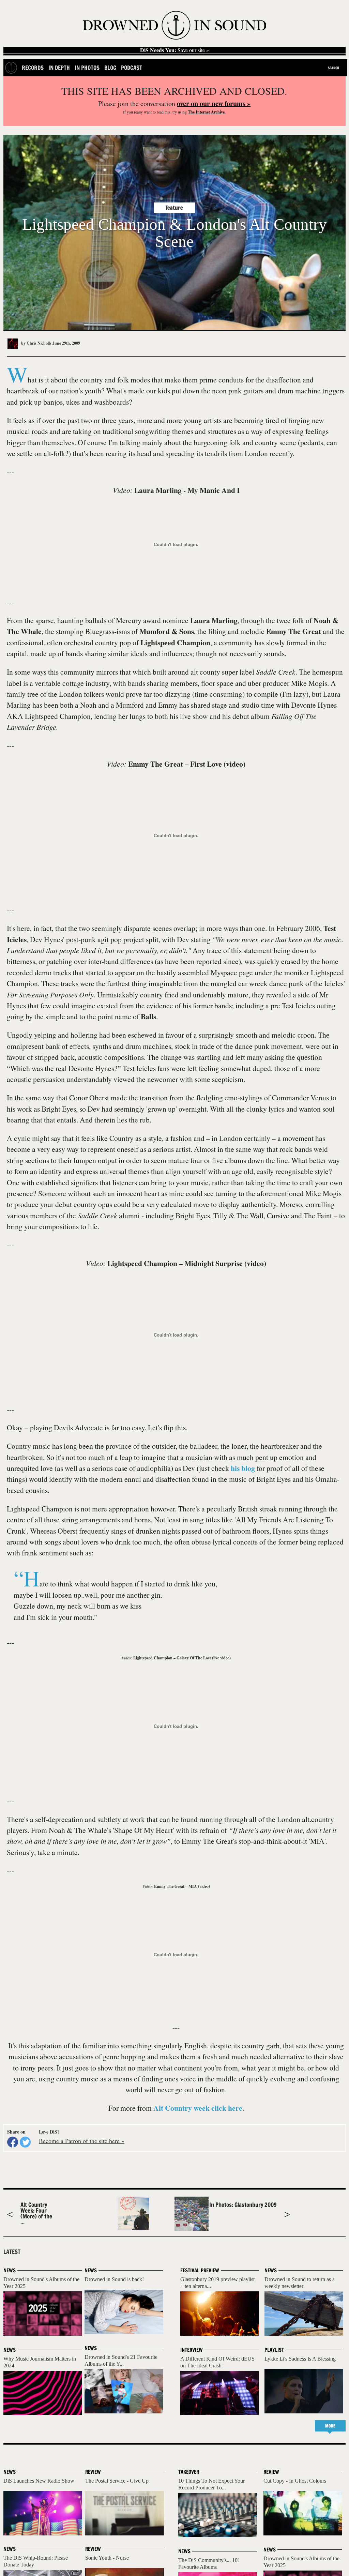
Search (333, 68)
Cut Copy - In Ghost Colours (295, 2481)
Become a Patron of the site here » (82, 2141)
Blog (110, 68)
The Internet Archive (206, 112)
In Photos (87, 68)
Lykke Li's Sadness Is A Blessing (300, 2359)
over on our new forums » (214, 103)
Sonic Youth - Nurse (107, 2558)
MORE (330, 2426)
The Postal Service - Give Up (117, 2481)
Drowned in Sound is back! (114, 2279)
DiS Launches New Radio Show (39, 2481)
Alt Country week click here (198, 2108)
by (36, 343)
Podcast (132, 68)
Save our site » (174, 50)
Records (33, 68)
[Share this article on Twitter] (25, 2142)
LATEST (12, 2252)
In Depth (59, 68)
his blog (243, 1468)
